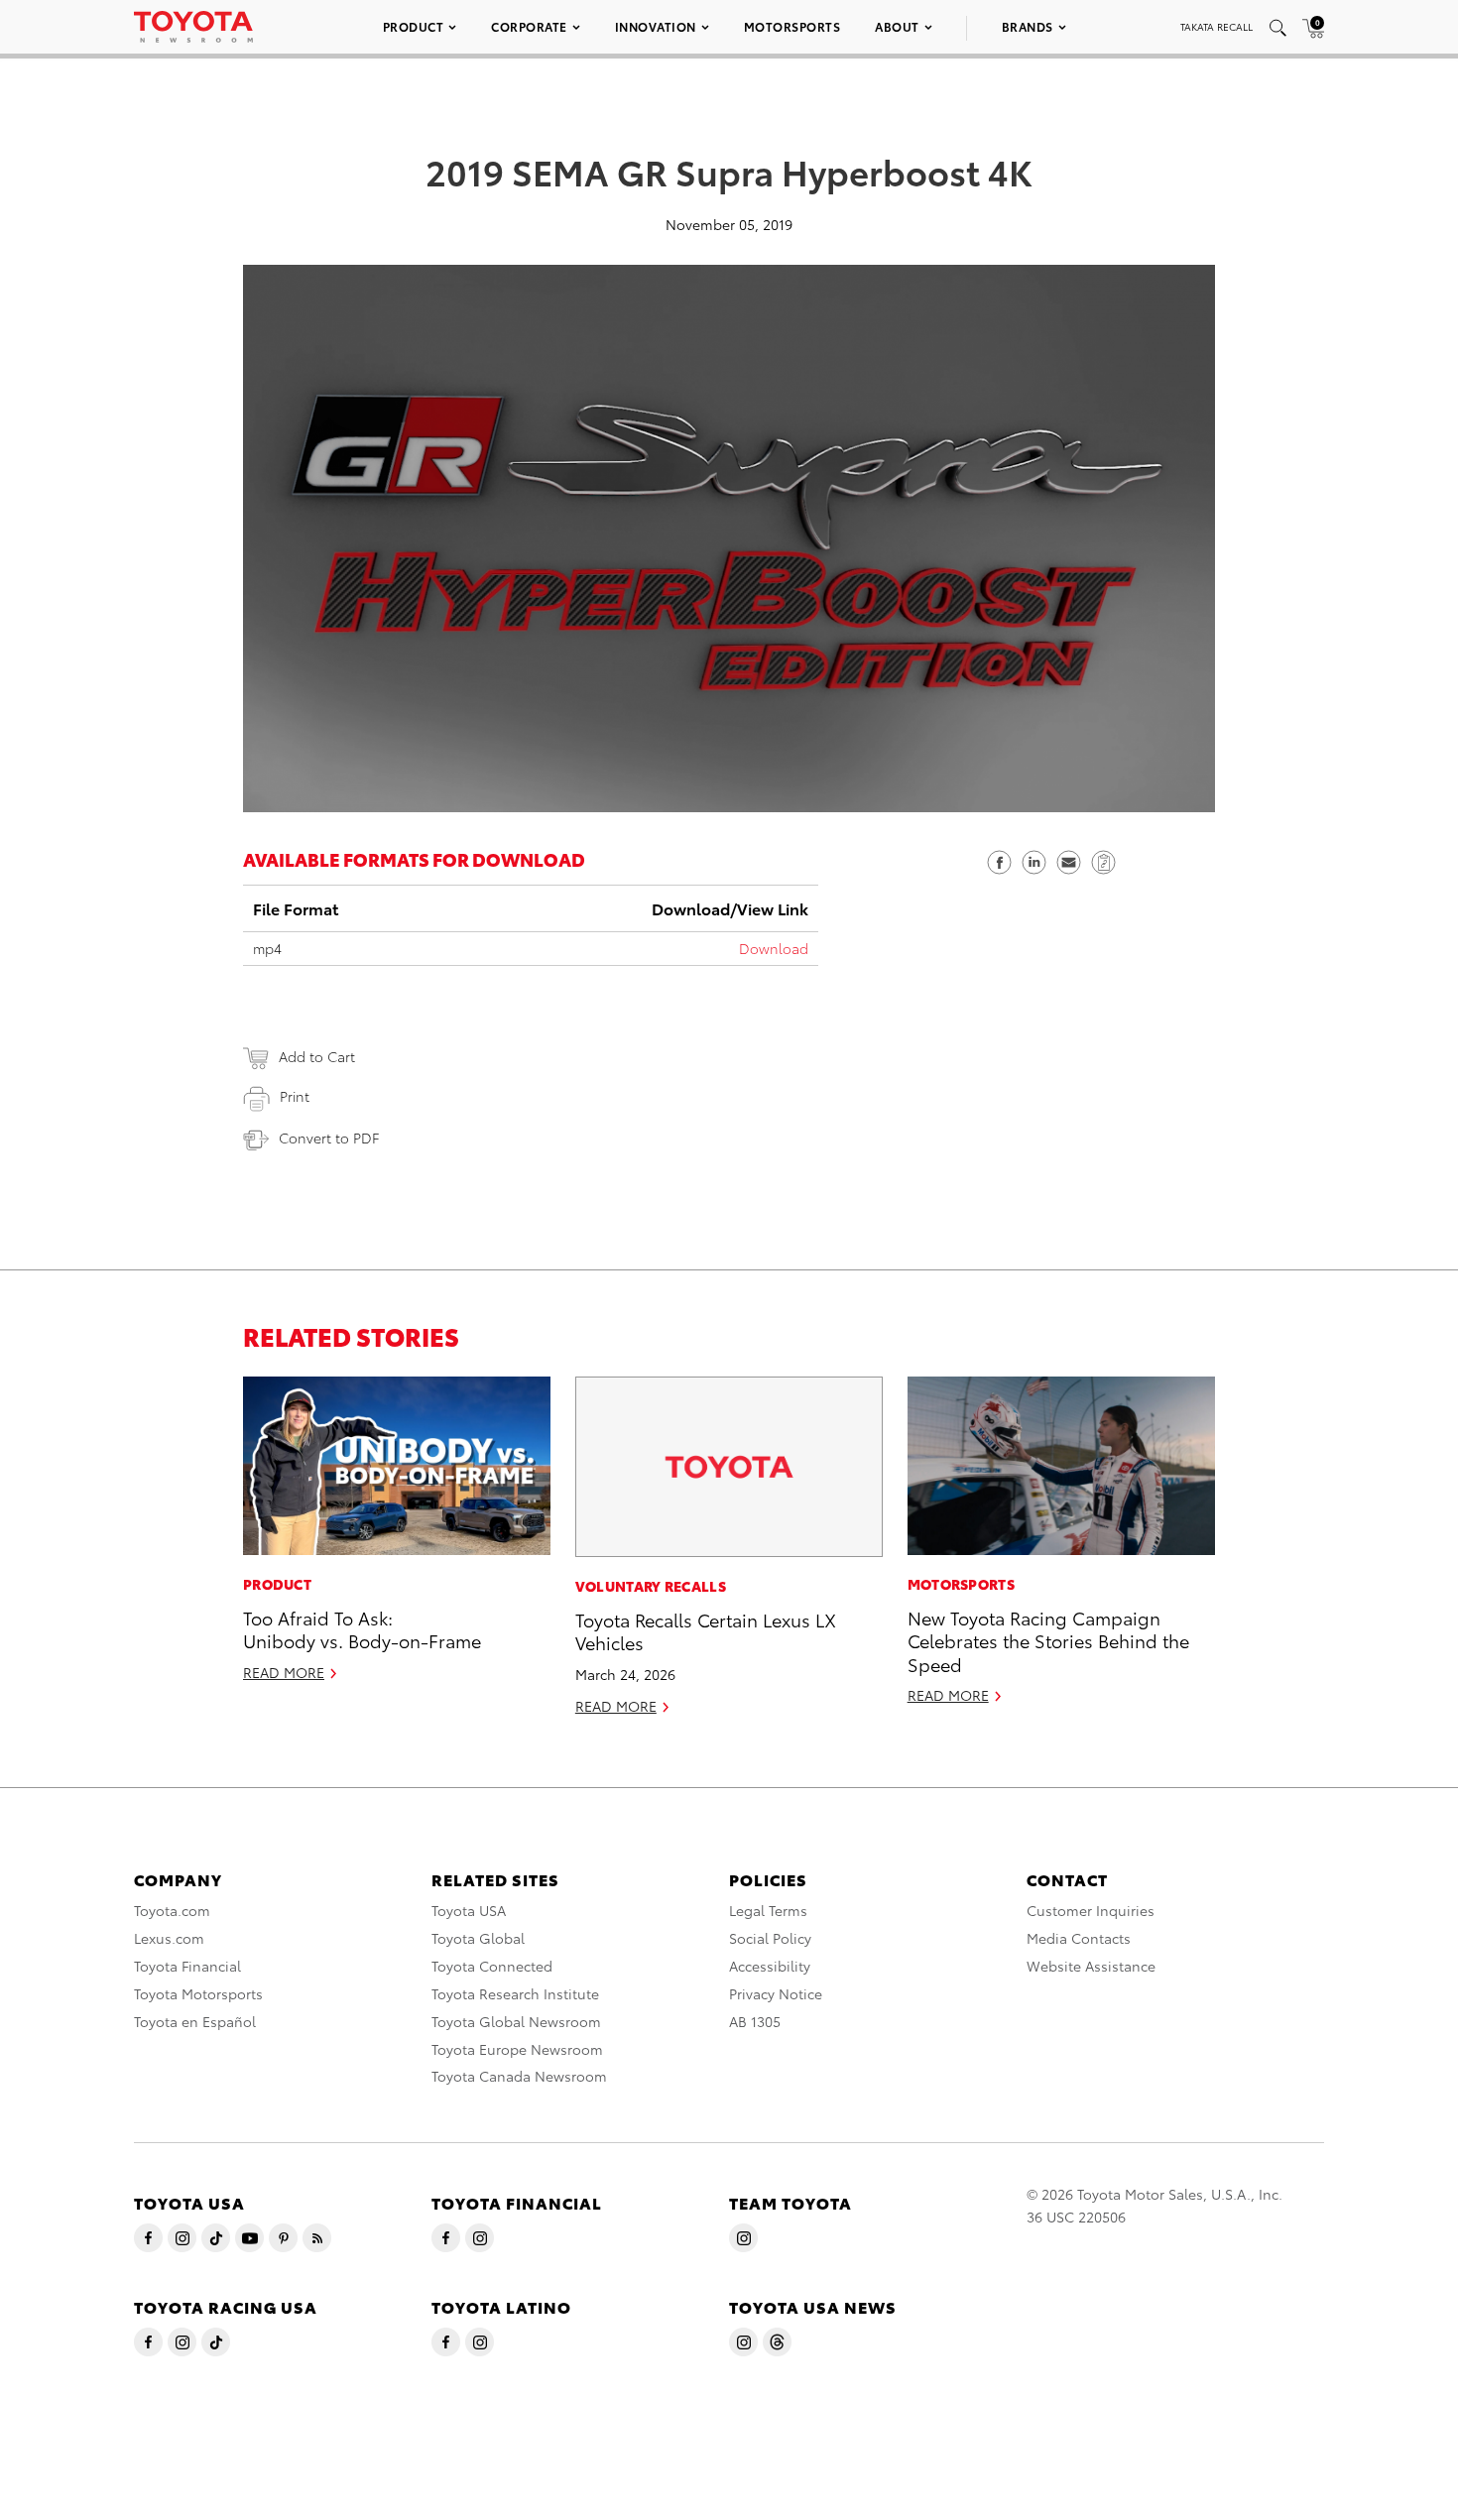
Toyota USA (469, 1910)
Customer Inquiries (1091, 1910)
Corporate (529, 26)
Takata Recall (1216, 26)
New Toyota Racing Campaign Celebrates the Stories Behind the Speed (1048, 1640)
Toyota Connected (492, 1966)
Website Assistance (1091, 1966)
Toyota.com (172, 1910)
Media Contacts (1079, 1938)
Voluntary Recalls (651, 1586)
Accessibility (770, 1966)
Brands (1028, 26)
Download (774, 948)
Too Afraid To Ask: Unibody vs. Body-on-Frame (362, 1628)
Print (295, 1096)
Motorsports (792, 26)
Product (414, 26)
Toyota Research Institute (515, 1993)
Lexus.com (169, 1938)
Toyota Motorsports (198, 1993)
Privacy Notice (776, 1993)
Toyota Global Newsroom (516, 2021)
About (897, 26)
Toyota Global (478, 1938)
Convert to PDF (329, 1138)
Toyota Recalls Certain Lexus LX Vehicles (706, 1630)
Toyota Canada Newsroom (519, 2076)
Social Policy (770, 1938)
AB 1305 (755, 2021)
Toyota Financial (187, 1966)
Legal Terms (768, 1910)
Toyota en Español (195, 2021)
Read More (284, 1672)
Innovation (656, 26)
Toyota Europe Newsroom (517, 2049)
